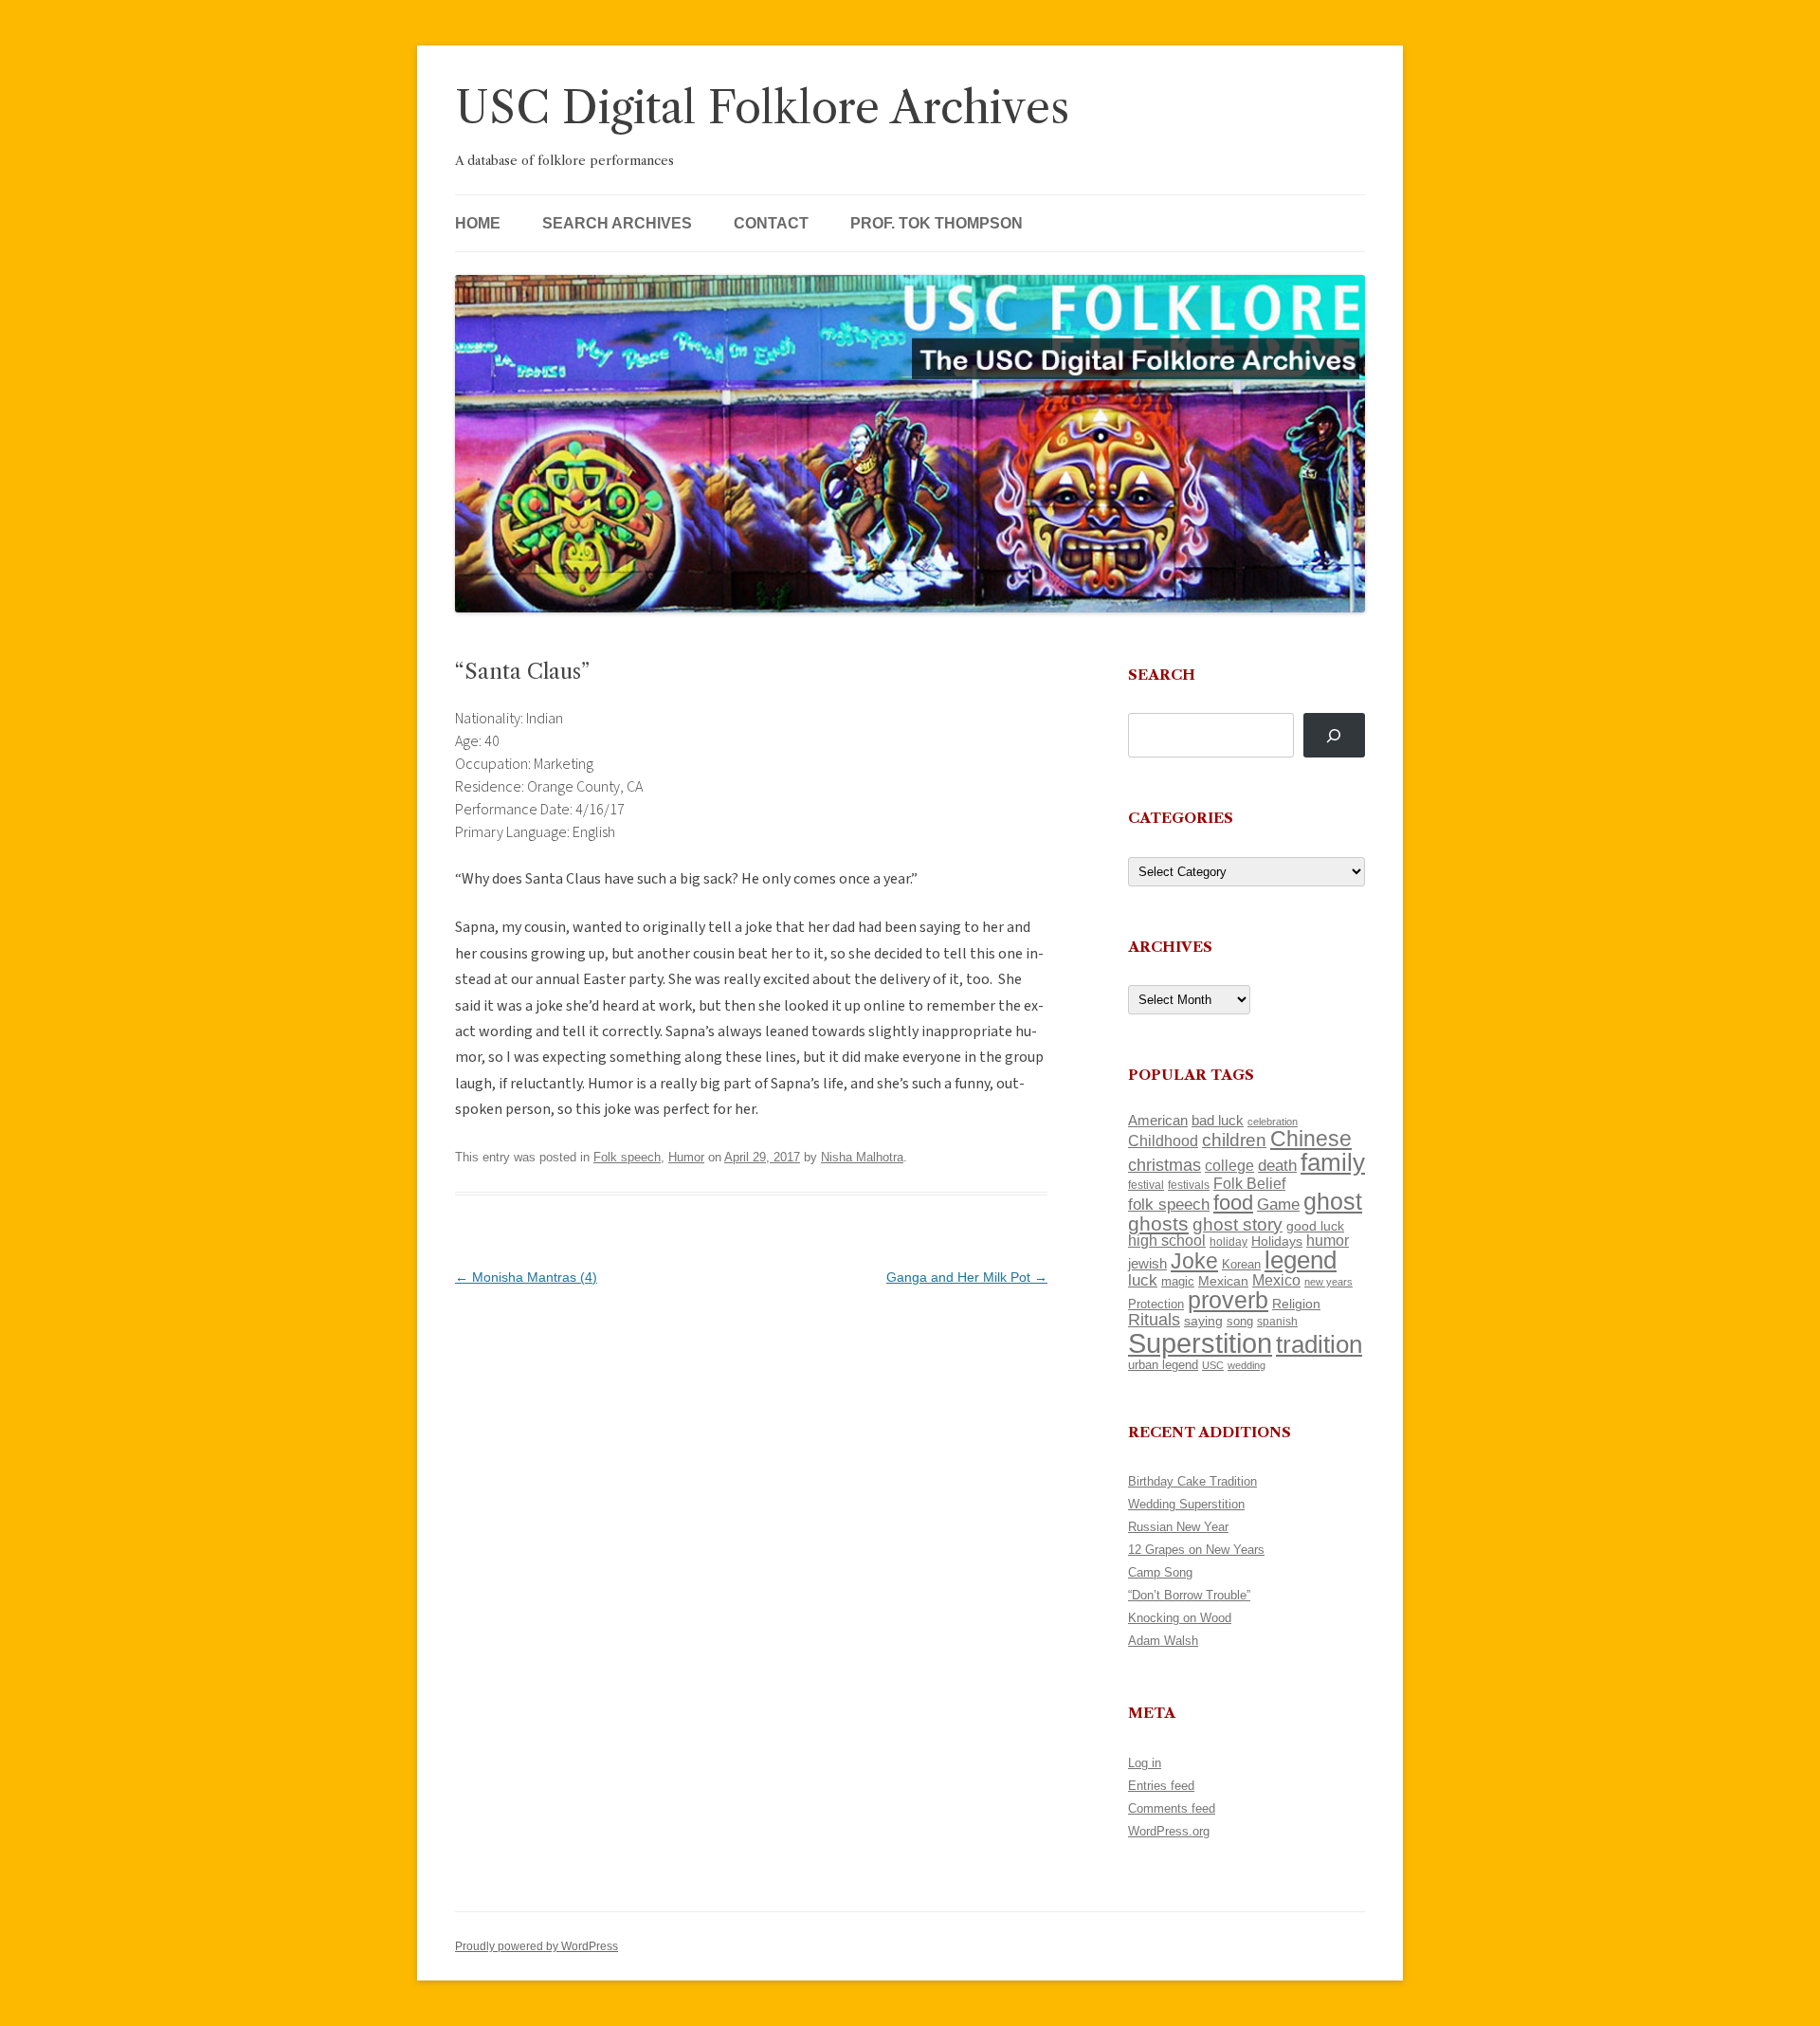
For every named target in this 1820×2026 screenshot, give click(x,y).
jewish (1147, 1264)
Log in (1145, 1763)
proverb (1228, 1300)
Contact (771, 223)
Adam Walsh (1163, 1641)
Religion (1296, 1304)
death (1277, 1165)
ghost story (1238, 1224)
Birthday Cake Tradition (1192, 1481)
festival (1146, 1185)
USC (1213, 1365)
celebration (1273, 1122)
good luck (1315, 1226)
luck (1143, 1280)
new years (1329, 1282)
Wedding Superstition (1186, 1504)
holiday (1228, 1241)
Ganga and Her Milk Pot (967, 1277)
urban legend (1163, 1365)
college (1229, 1166)
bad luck (1218, 1121)
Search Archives (617, 223)
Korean (1241, 1264)
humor (1328, 1241)
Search (1162, 675)
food (1233, 1203)
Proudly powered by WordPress (537, 1946)
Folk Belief (1249, 1183)
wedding (1247, 1365)
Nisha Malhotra (862, 1157)
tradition (1319, 1344)
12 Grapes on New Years (1196, 1550)
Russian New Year (1178, 1527)
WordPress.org (1169, 1831)
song (1240, 1321)
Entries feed (1161, 1786)
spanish (1277, 1322)
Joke (1194, 1261)
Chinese (1311, 1139)
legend (1301, 1260)
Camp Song (1160, 1572)
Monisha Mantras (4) (526, 1277)
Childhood (1163, 1141)
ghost (1333, 1202)
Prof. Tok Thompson (937, 223)
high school (1167, 1241)
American (1158, 1121)
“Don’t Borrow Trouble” (1189, 1595)
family (1333, 1162)
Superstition (1200, 1343)
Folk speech (627, 1157)
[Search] (1334, 735)
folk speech (1169, 1205)
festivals (1189, 1185)
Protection (1156, 1304)
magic (1178, 1281)
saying (1203, 1321)
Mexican (1223, 1281)
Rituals (1154, 1320)
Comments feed (1172, 1808)
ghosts (1158, 1223)
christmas (1165, 1165)
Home (478, 223)
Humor (686, 1157)
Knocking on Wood (1180, 1618)
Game (1278, 1205)
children (1234, 1140)
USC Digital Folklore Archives (762, 108)
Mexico (1276, 1280)
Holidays (1277, 1241)
